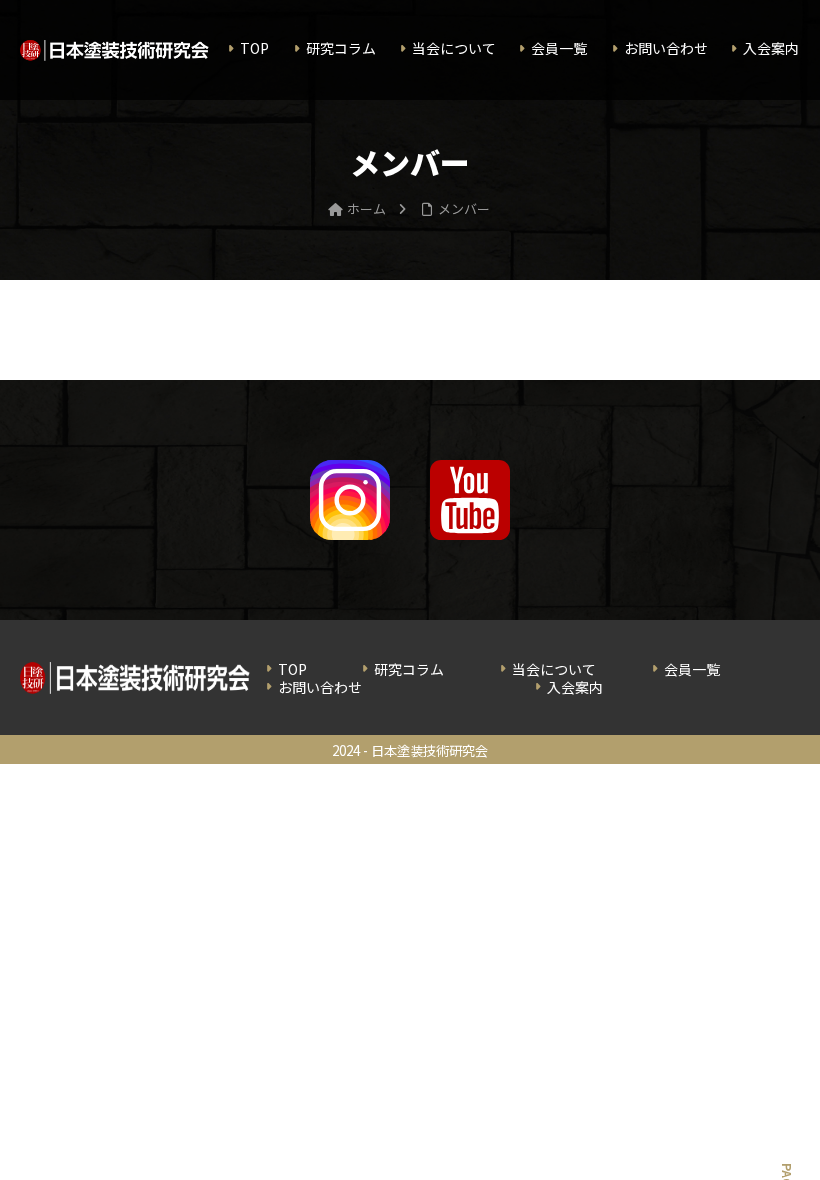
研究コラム (409, 669)
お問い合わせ (320, 687)
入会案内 (575, 687)
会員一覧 (692, 669)
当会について (554, 669)
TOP (292, 669)
